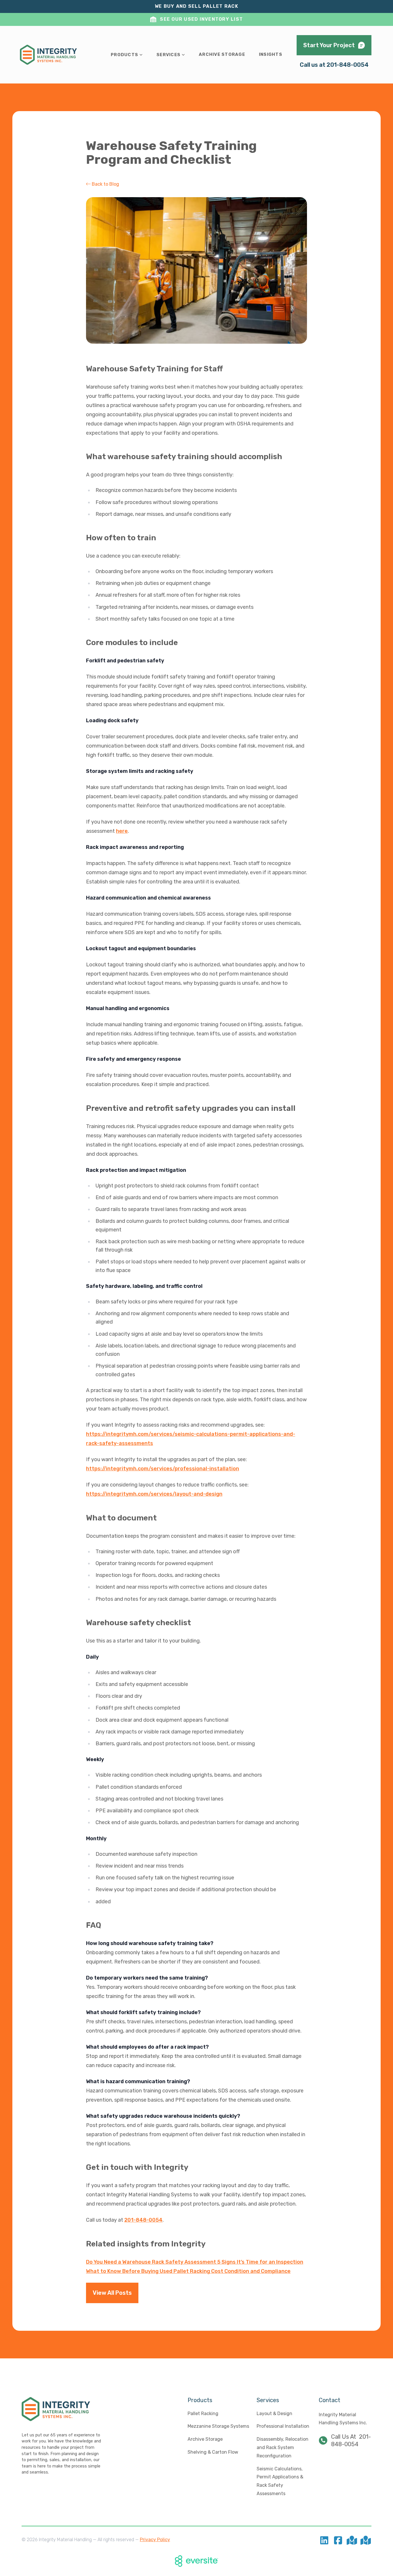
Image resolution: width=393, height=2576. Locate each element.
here (122, 831)
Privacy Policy (155, 2540)
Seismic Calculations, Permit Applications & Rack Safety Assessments (280, 2481)
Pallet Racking (203, 2414)
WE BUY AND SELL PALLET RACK (197, 6)
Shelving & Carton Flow (213, 2452)
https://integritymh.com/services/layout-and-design (154, 1494)
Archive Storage (205, 2439)
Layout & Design (274, 2414)
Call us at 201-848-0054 (334, 65)
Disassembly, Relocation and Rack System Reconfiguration (283, 2447)
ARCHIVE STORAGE (222, 54)
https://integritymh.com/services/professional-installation (163, 1469)
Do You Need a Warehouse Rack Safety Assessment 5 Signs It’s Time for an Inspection (195, 2262)
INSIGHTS (271, 54)
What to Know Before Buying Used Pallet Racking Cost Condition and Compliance (188, 2271)
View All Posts (112, 2293)
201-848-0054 (143, 2220)
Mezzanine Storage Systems (218, 2426)
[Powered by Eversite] (197, 2561)
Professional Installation (283, 2426)
